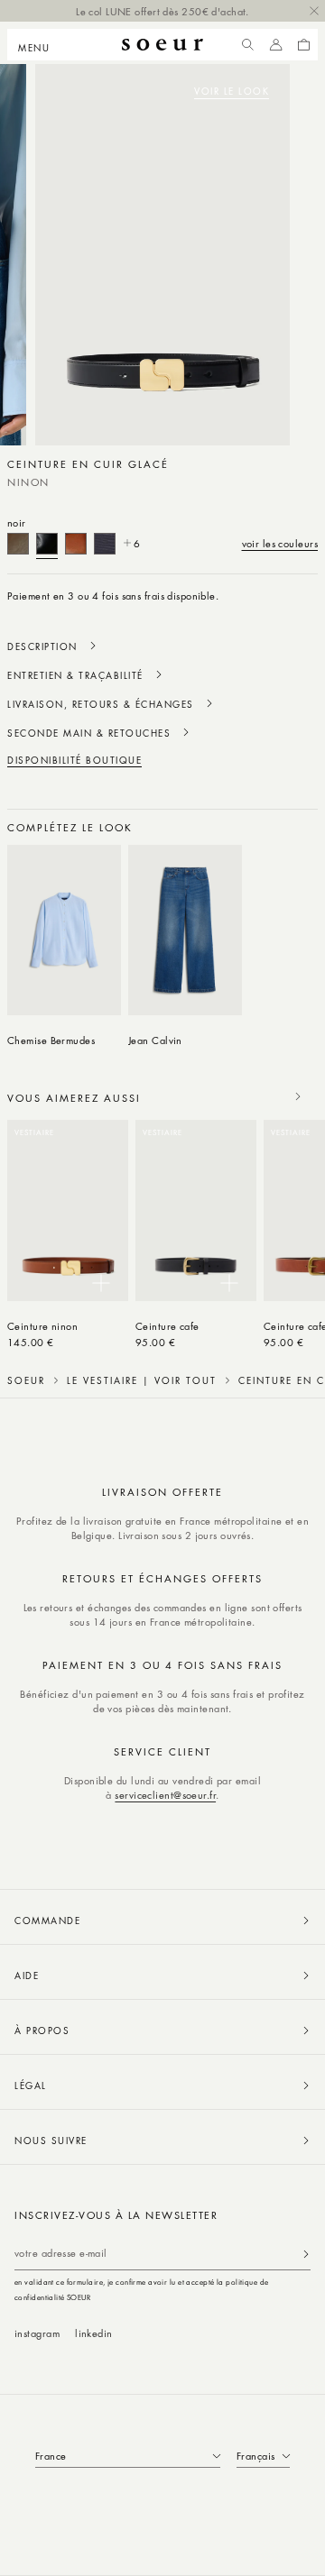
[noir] (47, 544)
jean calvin (155, 1040)
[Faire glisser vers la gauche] (258, 827)
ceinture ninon (42, 1326)
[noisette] (76, 544)
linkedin (94, 2333)
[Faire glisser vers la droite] (298, 827)
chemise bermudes (51, 1040)
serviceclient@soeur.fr (165, 1795)
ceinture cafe (167, 1326)
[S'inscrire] (306, 2254)
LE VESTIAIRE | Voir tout (142, 1380)
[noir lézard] (105, 544)
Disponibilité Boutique (74, 760)
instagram (37, 2333)
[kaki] (18, 544)
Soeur (26, 1380)
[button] (39, 45)
